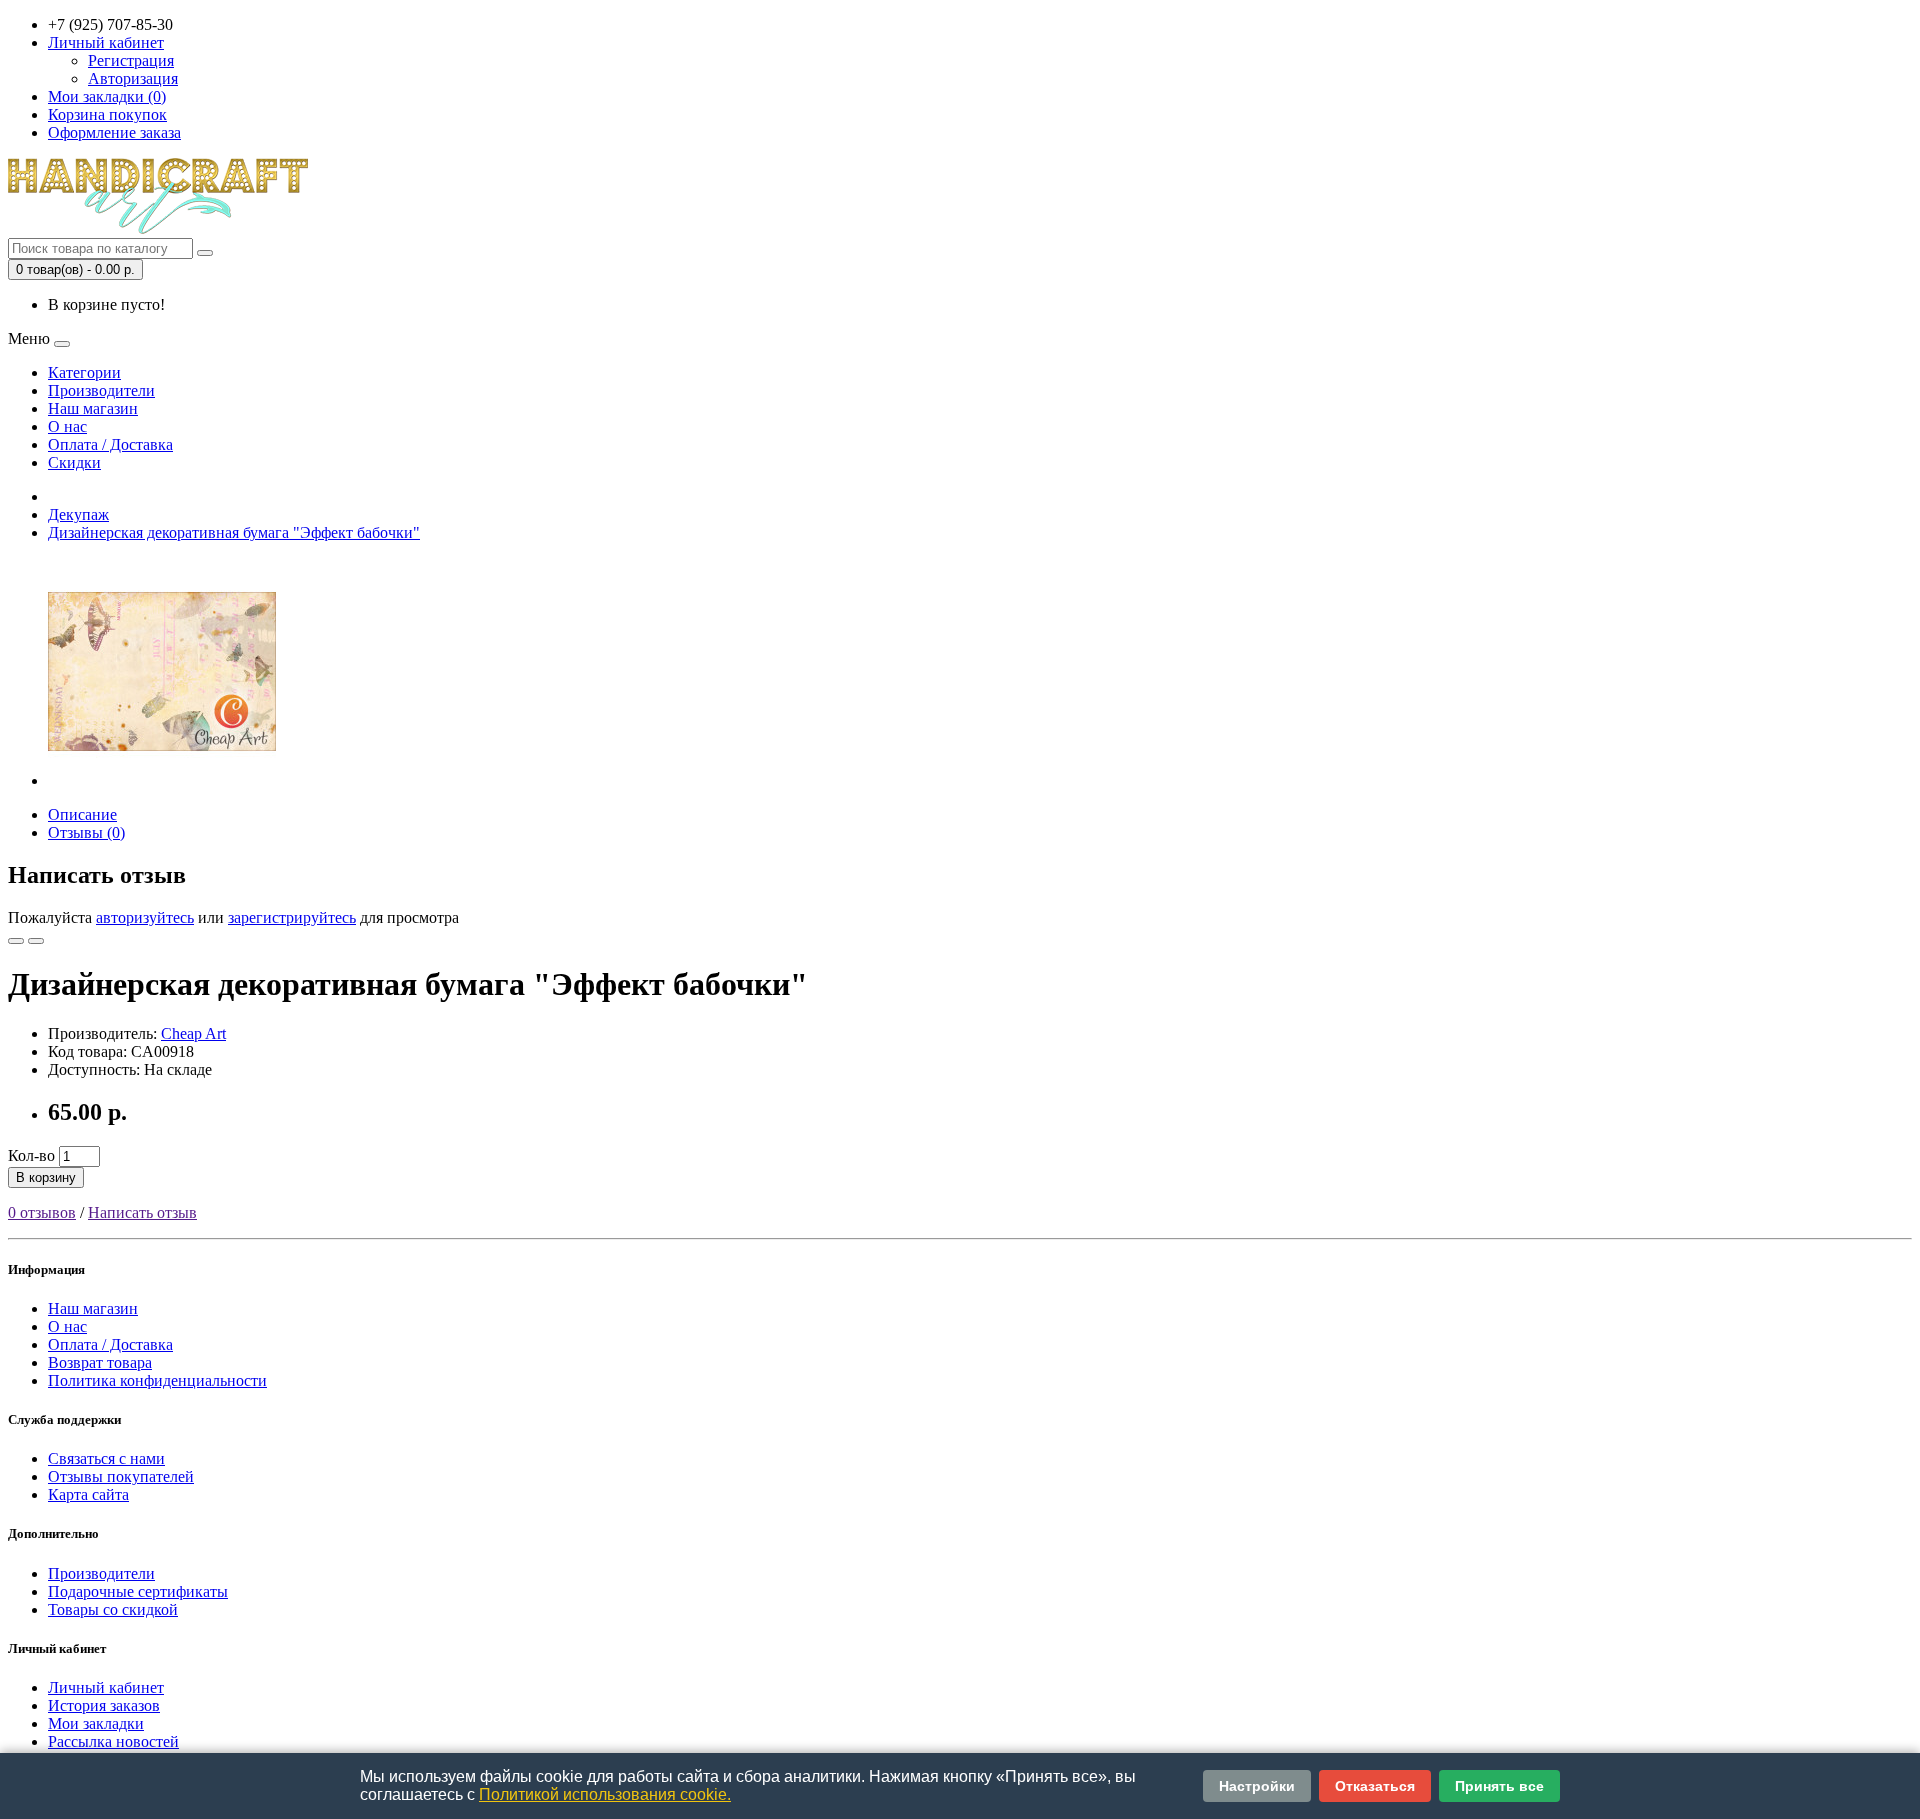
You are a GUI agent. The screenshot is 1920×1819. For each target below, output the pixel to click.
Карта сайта (88, 1494)
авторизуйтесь (145, 917)
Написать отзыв (142, 1212)
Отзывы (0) (86, 832)
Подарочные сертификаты (138, 1591)
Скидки (74, 462)
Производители (101, 390)
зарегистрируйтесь (292, 917)
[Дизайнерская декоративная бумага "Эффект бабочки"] (162, 780)
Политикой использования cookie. (605, 1794)
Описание (82, 814)
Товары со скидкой (113, 1609)
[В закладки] (16, 941)
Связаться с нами (106, 1458)
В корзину (46, 1177)
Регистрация (131, 60)
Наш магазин (93, 408)
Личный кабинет (106, 1687)
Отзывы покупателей (121, 1476)
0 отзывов (42, 1212)
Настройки (1257, 1786)
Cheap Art (193, 1033)
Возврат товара (100, 1362)
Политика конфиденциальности (157, 1380)
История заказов (104, 1705)
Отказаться (1375, 1786)
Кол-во (31, 1155)
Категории (84, 372)
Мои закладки (96, 1723)
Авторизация (133, 78)
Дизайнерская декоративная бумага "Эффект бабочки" (234, 532)
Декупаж (78, 514)
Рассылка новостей (113, 1741)
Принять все (1499, 1786)
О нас (67, 426)
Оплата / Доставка (110, 444)
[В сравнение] (36, 941)
